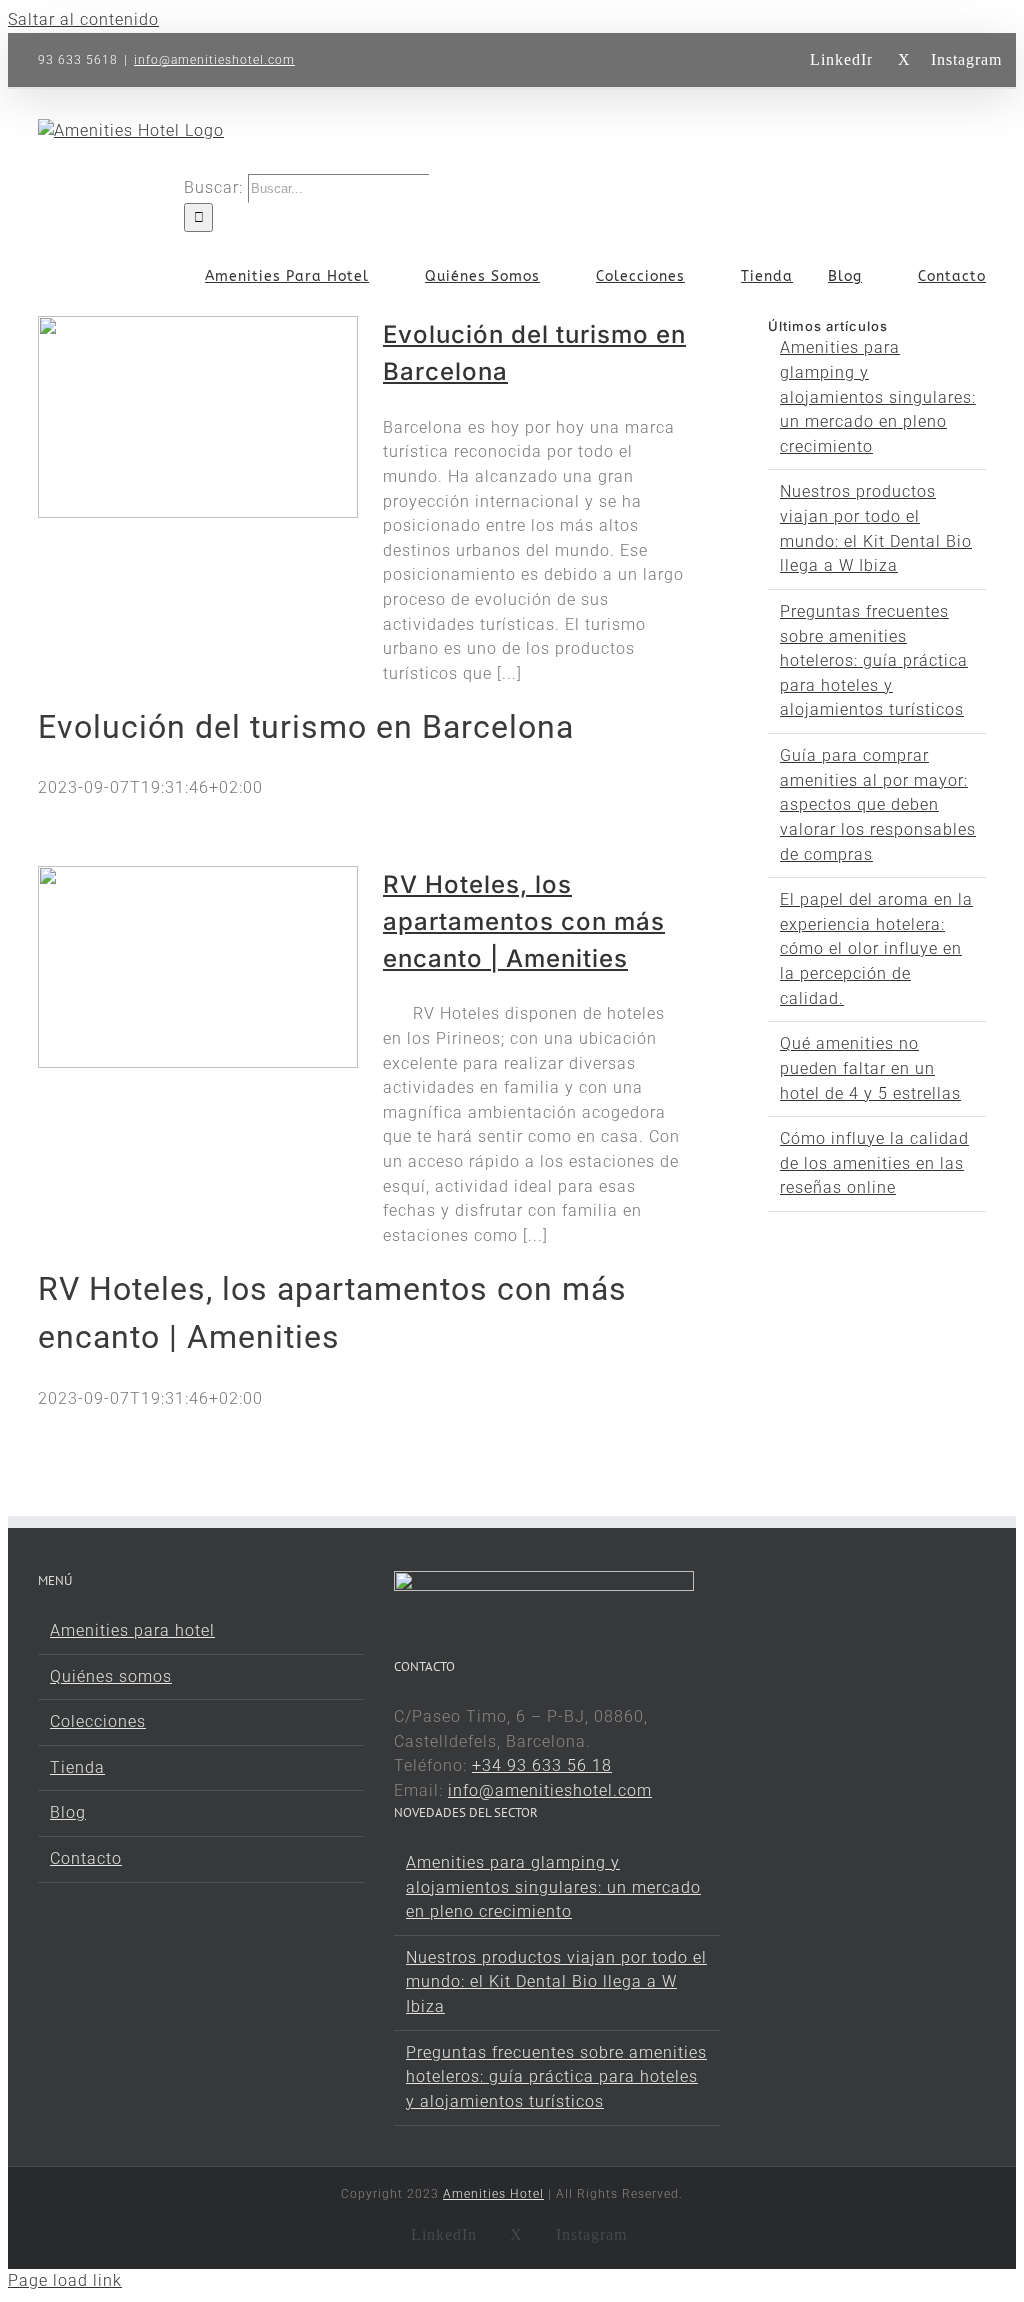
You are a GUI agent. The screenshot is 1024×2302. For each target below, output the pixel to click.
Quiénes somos (111, 1676)
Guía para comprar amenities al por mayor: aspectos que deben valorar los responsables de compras (878, 805)
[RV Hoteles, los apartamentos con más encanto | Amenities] (198, 967)
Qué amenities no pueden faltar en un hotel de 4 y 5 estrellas (870, 1068)
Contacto (86, 1858)
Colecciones (98, 1721)
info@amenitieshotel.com (214, 60)
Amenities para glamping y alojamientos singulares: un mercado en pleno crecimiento (878, 397)
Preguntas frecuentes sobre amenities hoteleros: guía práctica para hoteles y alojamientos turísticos (874, 661)
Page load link (65, 2280)
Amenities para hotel (132, 1630)
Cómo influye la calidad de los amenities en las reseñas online (874, 1163)
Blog (68, 1812)
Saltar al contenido (83, 19)
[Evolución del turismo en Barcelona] (198, 417)
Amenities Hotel (493, 2194)
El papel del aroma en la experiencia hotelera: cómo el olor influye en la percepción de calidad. (876, 949)
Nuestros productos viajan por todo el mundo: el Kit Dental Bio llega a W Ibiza (556, 1982)
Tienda (77, 1767)
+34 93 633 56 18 (542, 1765)
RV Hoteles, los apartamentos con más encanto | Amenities (524, 921)
